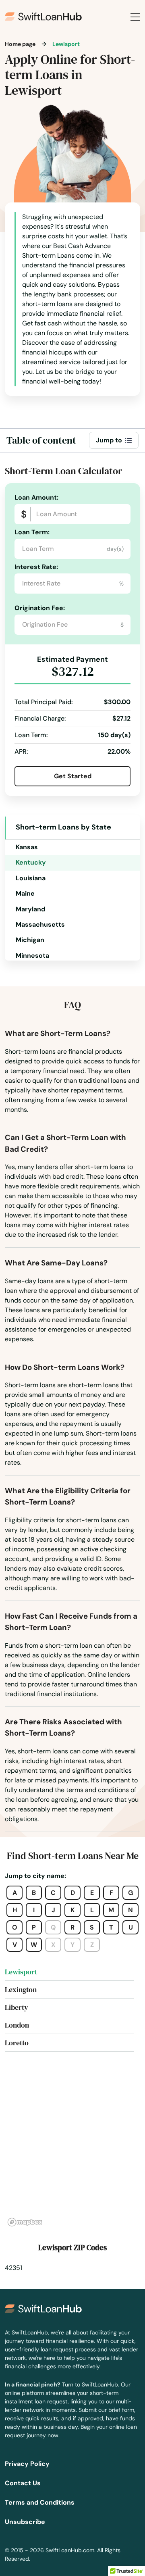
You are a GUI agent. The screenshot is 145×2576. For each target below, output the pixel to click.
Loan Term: (32, 532)
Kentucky (31, 862)
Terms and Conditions (40, 2502)
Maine (25, 893)
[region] (72, 2149)
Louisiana (31, 878)
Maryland (30, 909)
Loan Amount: (36, 497)
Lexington (21, 1989)
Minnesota (32, 956)
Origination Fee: (40, 608)
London (17, 2025)
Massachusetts (40, 924)
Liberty (17, 2007)
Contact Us (23, 2483)
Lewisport (21, 1972)
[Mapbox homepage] (25, 2222)
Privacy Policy (27, 2464)
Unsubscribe (25, 2522)
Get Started (73, 776)
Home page (20, 44)
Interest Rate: (36, 567)
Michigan (30, 940)
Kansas (27, 847)
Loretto (17, 2043)
